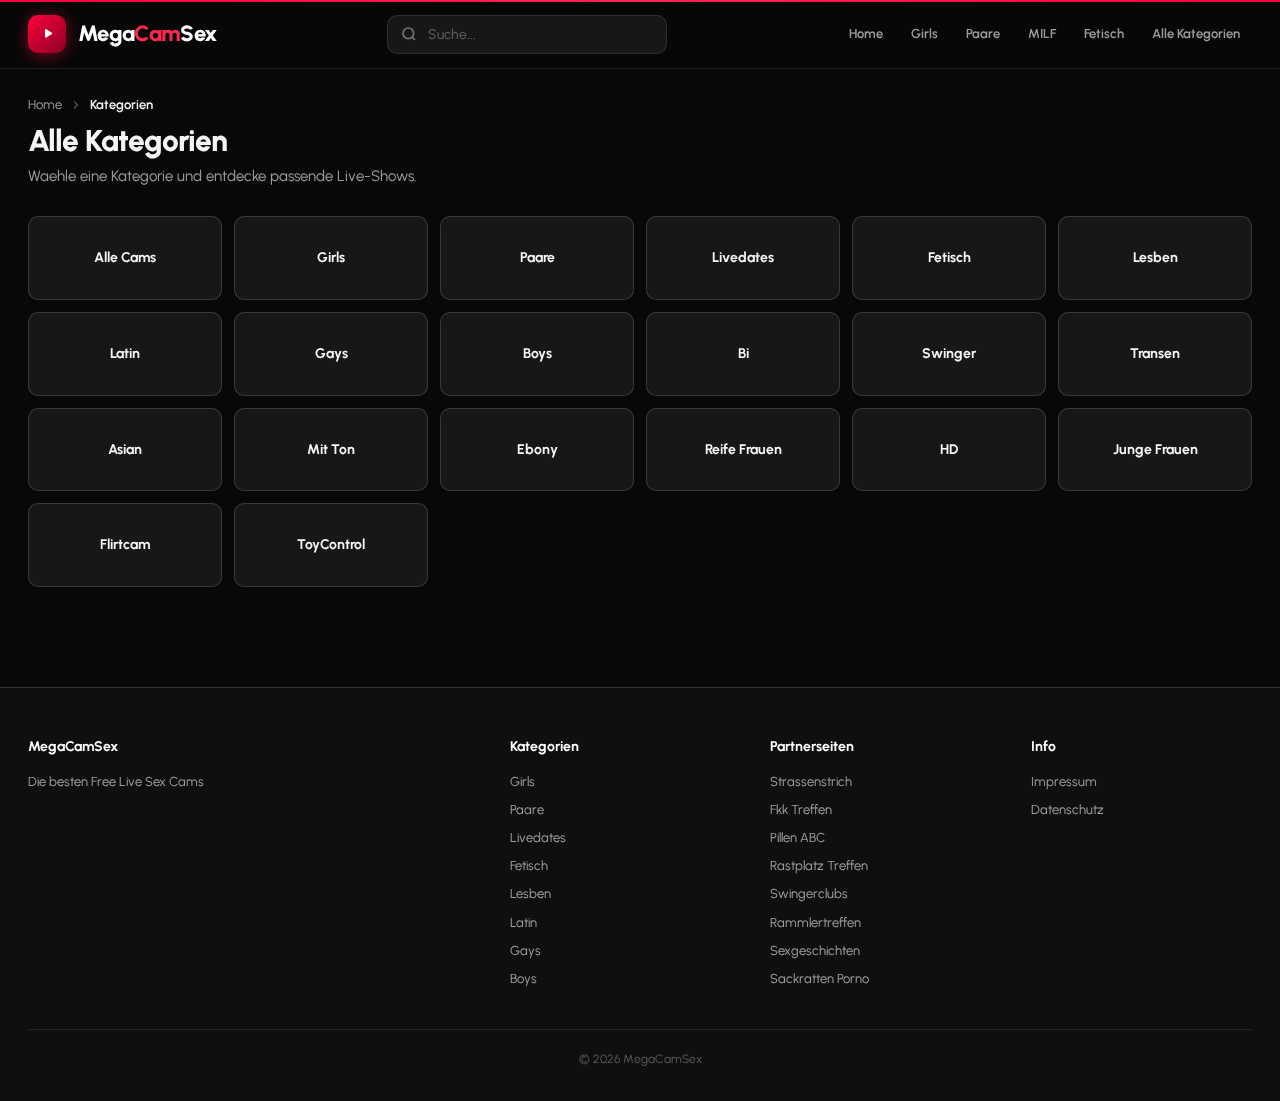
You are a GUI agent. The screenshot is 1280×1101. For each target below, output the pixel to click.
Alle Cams (125, 257)
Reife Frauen (743, 449)
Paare (983, 33)
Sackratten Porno (819, 978)
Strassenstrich (811, 781)
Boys (537, 353)
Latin (125, 353)
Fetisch (1104, 33)
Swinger (949, 353)
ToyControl (331, 544)
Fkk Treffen (801, 809)
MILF (1042, 33)
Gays (331, 353)
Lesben (1155, 257)
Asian (125, 449)
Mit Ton (331, 449)
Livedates (743, 257)
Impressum (1064, 781)
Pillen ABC (797, 837)
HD (949, 449)
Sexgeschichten (815, 950)
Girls (924, 33)
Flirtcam (125, 544)
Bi (743, 353)
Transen (1155, 353)
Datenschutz (1067, 809)
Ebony (537, 449)
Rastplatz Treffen (819, 865)
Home (866, 33)
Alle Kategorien (1196, 33)
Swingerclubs (809, 893)
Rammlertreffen (815, 922)
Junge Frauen (1155, 449)
